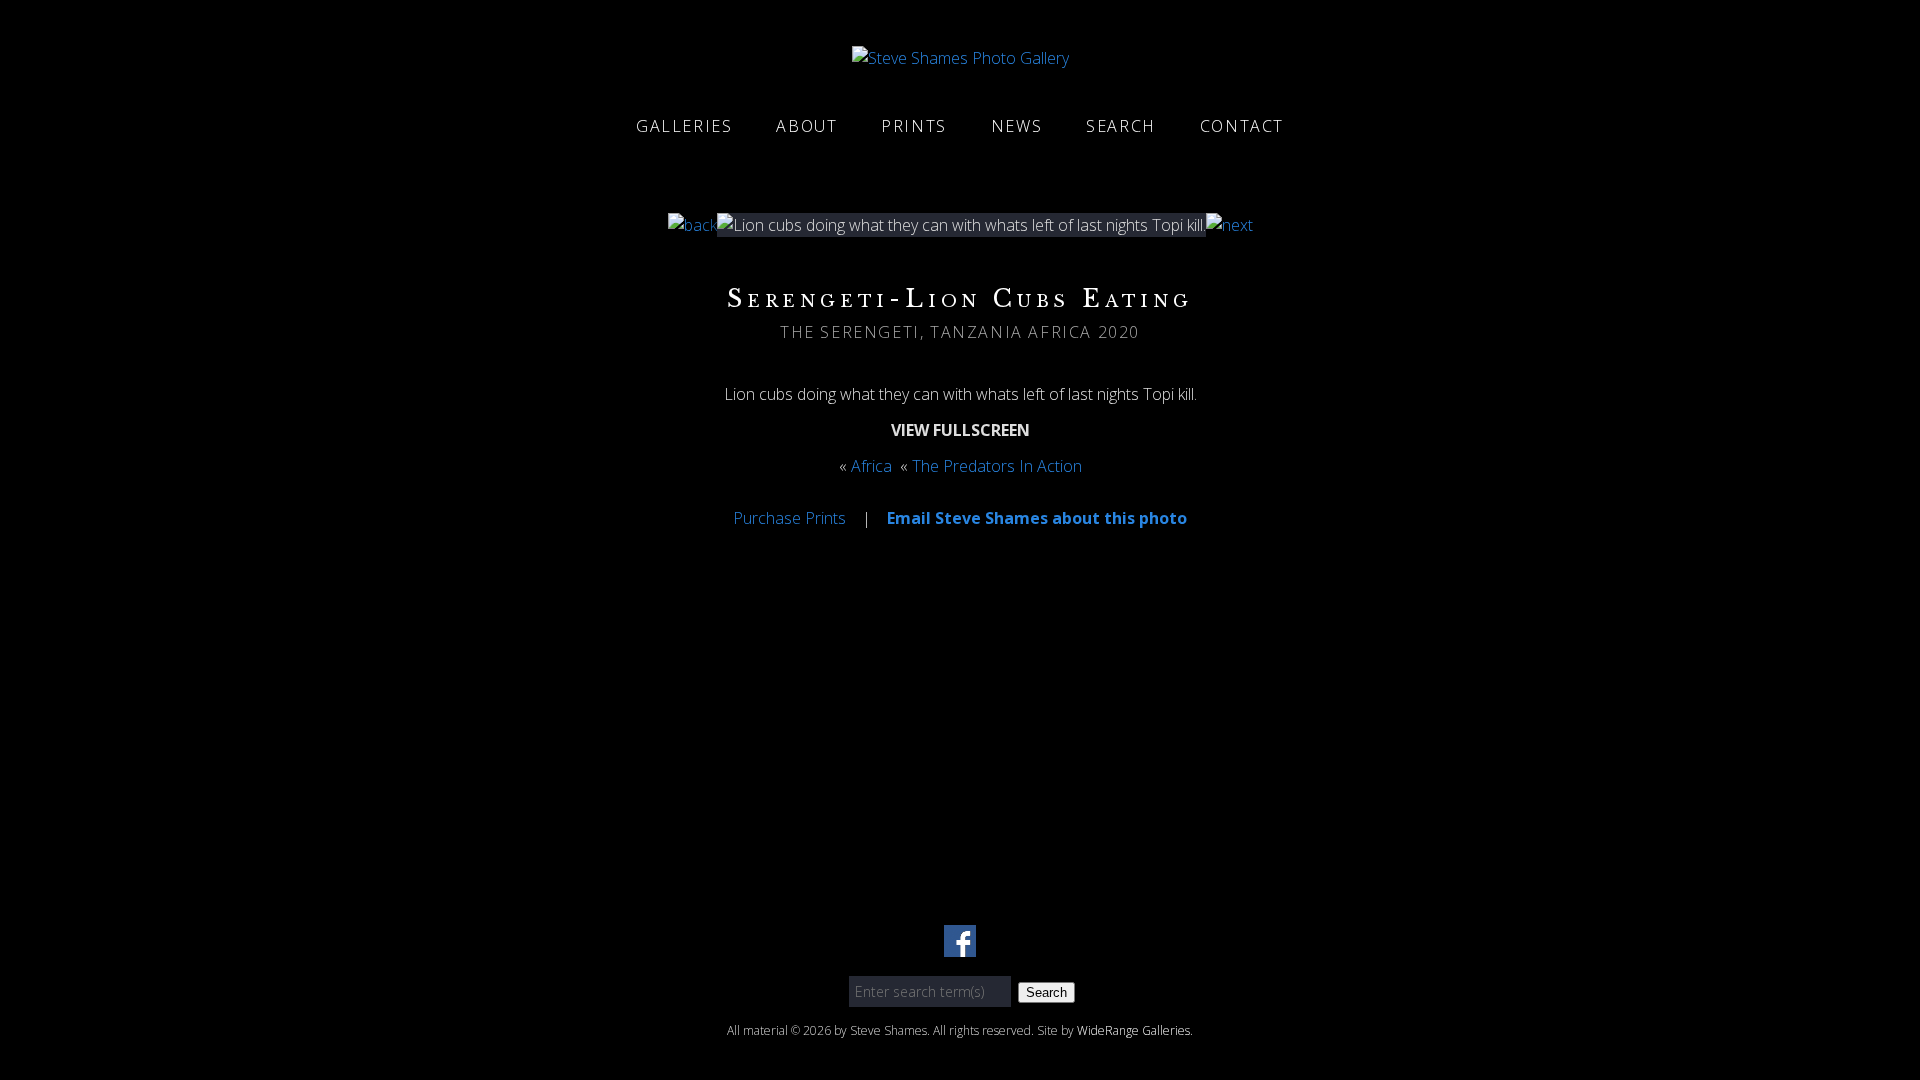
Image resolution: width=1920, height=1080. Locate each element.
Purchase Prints (789, 518)
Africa (871, 466)
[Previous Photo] (692, 225)
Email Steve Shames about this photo (1037, 518)
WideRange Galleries (1133, 1030)
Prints (914, 126)
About (806, 126)
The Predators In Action (997, 466)
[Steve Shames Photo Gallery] (960, 58)
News (1016, 126)
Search (1121, 126)
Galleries (684, 126)
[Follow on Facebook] (960, 945)
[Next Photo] (1229, 225)
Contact (1242, 126)
